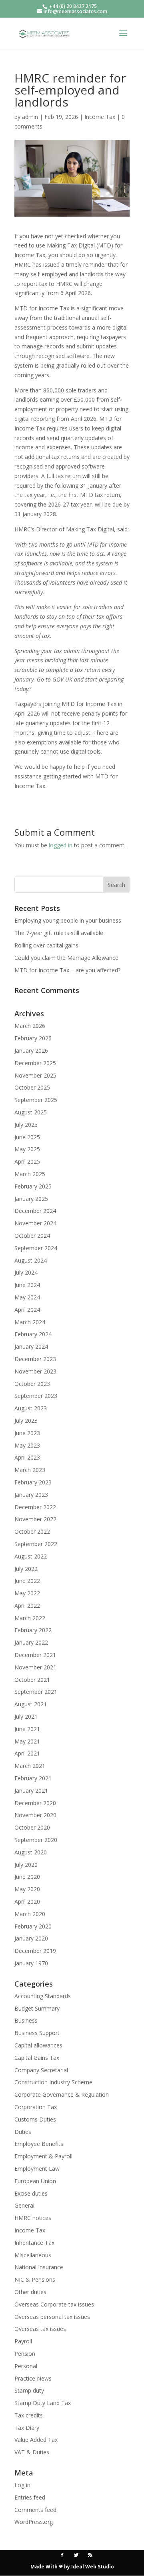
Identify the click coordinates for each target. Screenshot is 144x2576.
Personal (26, 2366)
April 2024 (27, 1310)
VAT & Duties (32, 2452)
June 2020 (27, 1877)
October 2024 (32, 1236)
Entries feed (30, 2497)
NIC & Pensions (35, 2279)
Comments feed (35, 2510)
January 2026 (31, 1051)
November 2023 (35, 1371)
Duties (23, 2132)
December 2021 (35, 1655)
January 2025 (31, 1199)
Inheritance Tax (34, 2243)
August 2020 (31, 1852)
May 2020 (27, 1889)
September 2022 (36, 1544)
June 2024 (27, 1285)
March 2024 (30, 1322)
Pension (25, 2354)
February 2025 (33, 1186)
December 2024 (35, 1211)
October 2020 (32, 1827)
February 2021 (33, 1778)
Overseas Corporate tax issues (54, 2304)
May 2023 (27, 1445)
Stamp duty (29, 2390)
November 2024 (35, 1223)
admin (30, 117)
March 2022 (30, 1618)
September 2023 (36, 1396)
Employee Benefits (39, 2144)
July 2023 (26, 1421)
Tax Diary (27, 2428)
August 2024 (31, 1260)
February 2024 (33, 1334)
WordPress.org (34, 2522)
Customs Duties (35, 2119)
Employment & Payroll (43, 2156)
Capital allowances (38, 2045)
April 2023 (27, 1457)
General (24, 2205)
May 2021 (27, 1741)
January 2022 (31, 1642)
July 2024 (26, 1272)
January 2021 (31, 1791)
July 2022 (26, 1569)
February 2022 (33, 1630)
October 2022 (32, 1531)
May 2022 (27, 1593)
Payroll (23, 2341)
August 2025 (31, 1112)
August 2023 (31, 1408)
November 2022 (35, 1519)
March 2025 (30, 1174)
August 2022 (31, 1556)
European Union (35, 2181)
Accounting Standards (43, 1996)
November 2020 (35, 1815)
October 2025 (32, 1087)
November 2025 (35, 1075)
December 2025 (35, 1063)
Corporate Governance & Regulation (62, 2094)
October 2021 (32, 1680)
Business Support (37, 2033)
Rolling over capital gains (46, 945)
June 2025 (27, 1137)
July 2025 (26, 1125)
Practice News (33, 2378)
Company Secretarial (41, 2070)
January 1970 (31, 1963)
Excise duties (31, 2193)
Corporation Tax (36, 2107)
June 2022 (27, 1581)
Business (26, 2020)
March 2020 (30, 1914)
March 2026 (30, 1026)
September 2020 (36, 1840)
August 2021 (31, 1704)
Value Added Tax (36, 2440)
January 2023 (31, 1495)
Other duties (30, 2292)
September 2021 (36, 1692)
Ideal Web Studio (93, 2567)
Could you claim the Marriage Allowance (66, 958)
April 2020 (27, 1901)
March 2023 (30, 1470)
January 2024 (31, 1346)
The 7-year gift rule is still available (59, 933)
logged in (61, 845)
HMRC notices (33, 2218)
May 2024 (27, 1297)
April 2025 (27, 1161)
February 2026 (33, 1038)
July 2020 (26, 1865)
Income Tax (100, 117)
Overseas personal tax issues (52, 2317)
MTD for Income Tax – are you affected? (67, 970)
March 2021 (30, 1766)
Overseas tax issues (40, 2329)
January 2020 (31, 1938)
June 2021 (27, 1729)
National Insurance (39, 2267)
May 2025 (27, 1149)
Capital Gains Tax (37, 2058)
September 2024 (36, 1248)
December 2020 (35, 1803)
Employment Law (37, 2169)
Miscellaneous (33, 2255)
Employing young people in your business (68, 920)
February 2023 (33, 1482)
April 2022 (27, 1606)
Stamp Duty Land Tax (43, 2403)
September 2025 (36, 1100)
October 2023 (32, 1384)
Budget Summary (37, 2008)
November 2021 (35, 1667)
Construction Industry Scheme (53, 2082)
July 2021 (26, 1716)
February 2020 (33, 1926)
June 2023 (27, 1433)
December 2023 (35, 1359)
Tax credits (29, 2415)
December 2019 (35, 1951)
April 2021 (27, 1753)
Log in (22, 2485)
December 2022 (35, 1507)
